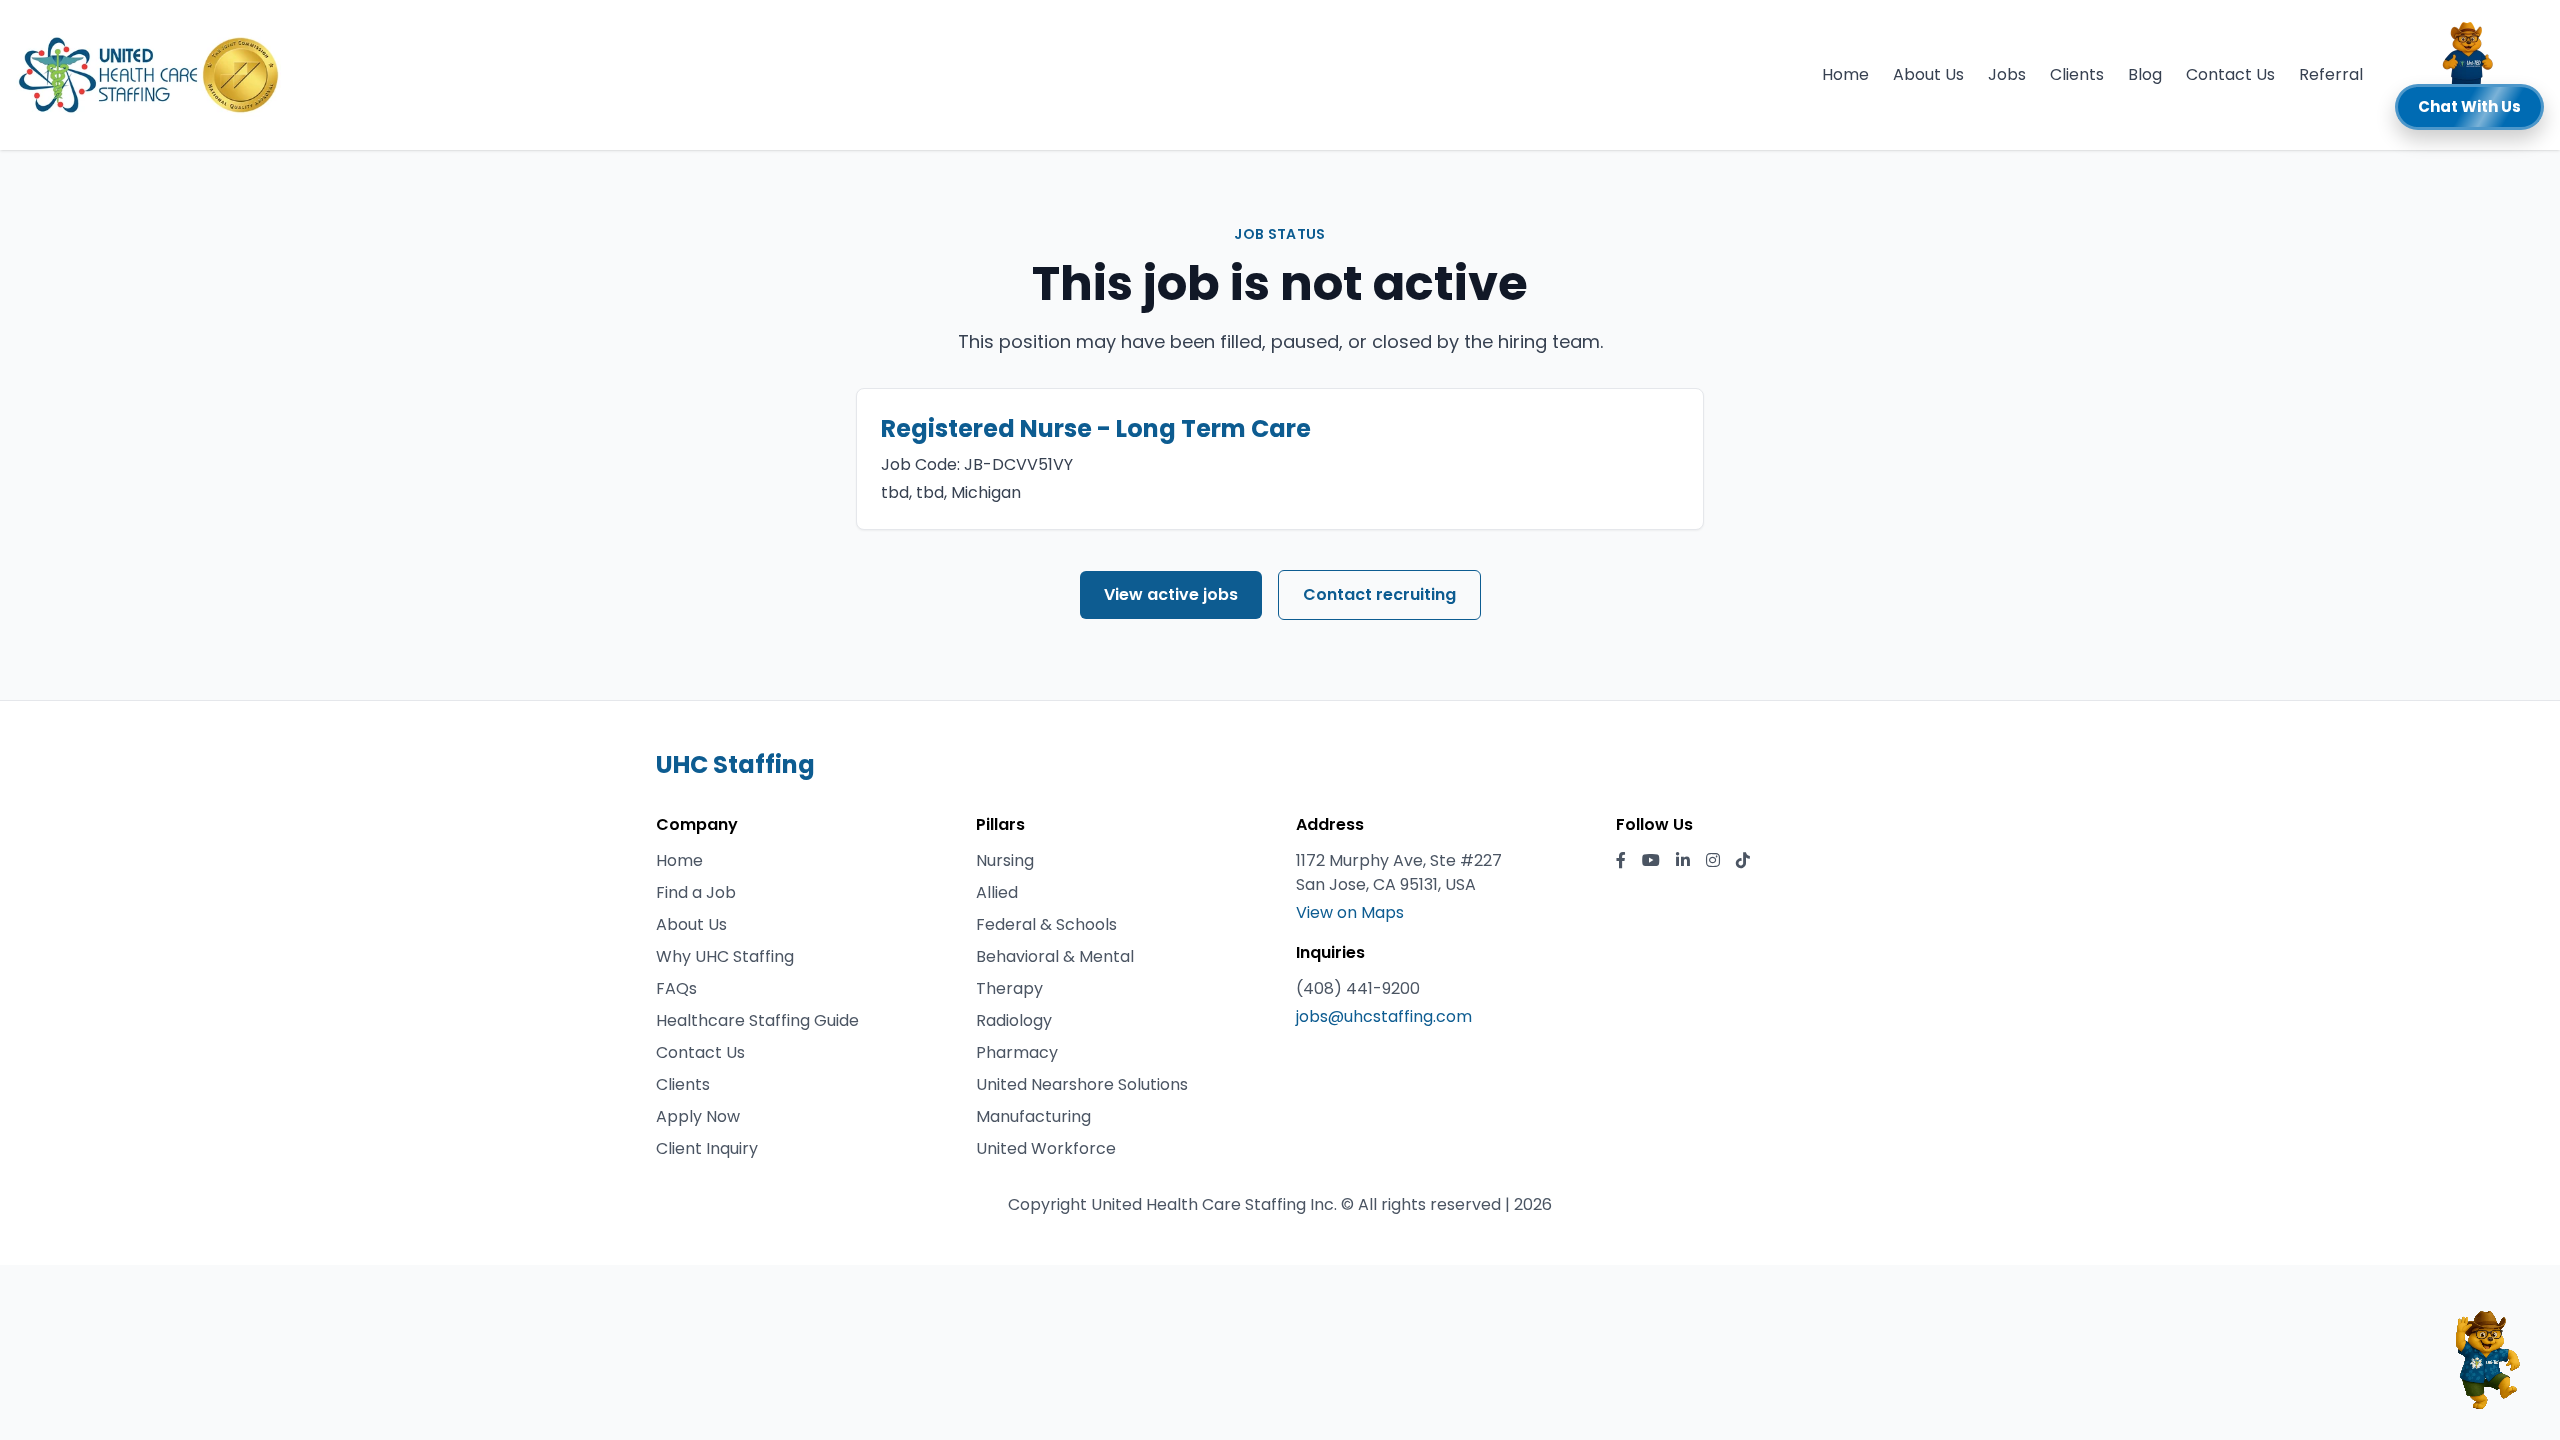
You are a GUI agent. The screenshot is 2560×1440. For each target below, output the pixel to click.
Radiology (1014, 1020)
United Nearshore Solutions (1082, 1084)
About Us (1928, 74)
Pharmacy (1017, 1052)
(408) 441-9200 (1358, 988)
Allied (997, 892)
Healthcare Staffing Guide (757, 1020)
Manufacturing (1033, 1116)
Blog (2145, 74)
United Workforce (1046, 1148)
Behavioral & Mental (1055, 956)
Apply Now (698, 1116)
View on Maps (1350, 912)
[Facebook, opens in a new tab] (1621, 861)
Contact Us (2230, 74)
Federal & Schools (1046, 924)
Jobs (2007, 74)
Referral (2331, 74)
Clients (2077, 74)
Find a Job (696, 892)
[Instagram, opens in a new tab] (1713, 861)
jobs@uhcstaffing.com (1384, 1016)
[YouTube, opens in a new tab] (1651, 861)
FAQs (676, 988)
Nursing (1005, 860)
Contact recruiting (1379, 594)
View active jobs (1171, 594)
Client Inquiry (707, 1148)
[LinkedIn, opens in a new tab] (1683, 861)
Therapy (1009, 988)
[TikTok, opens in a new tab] (1743, 861)
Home (1845, 74)
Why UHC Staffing (725, 956)
